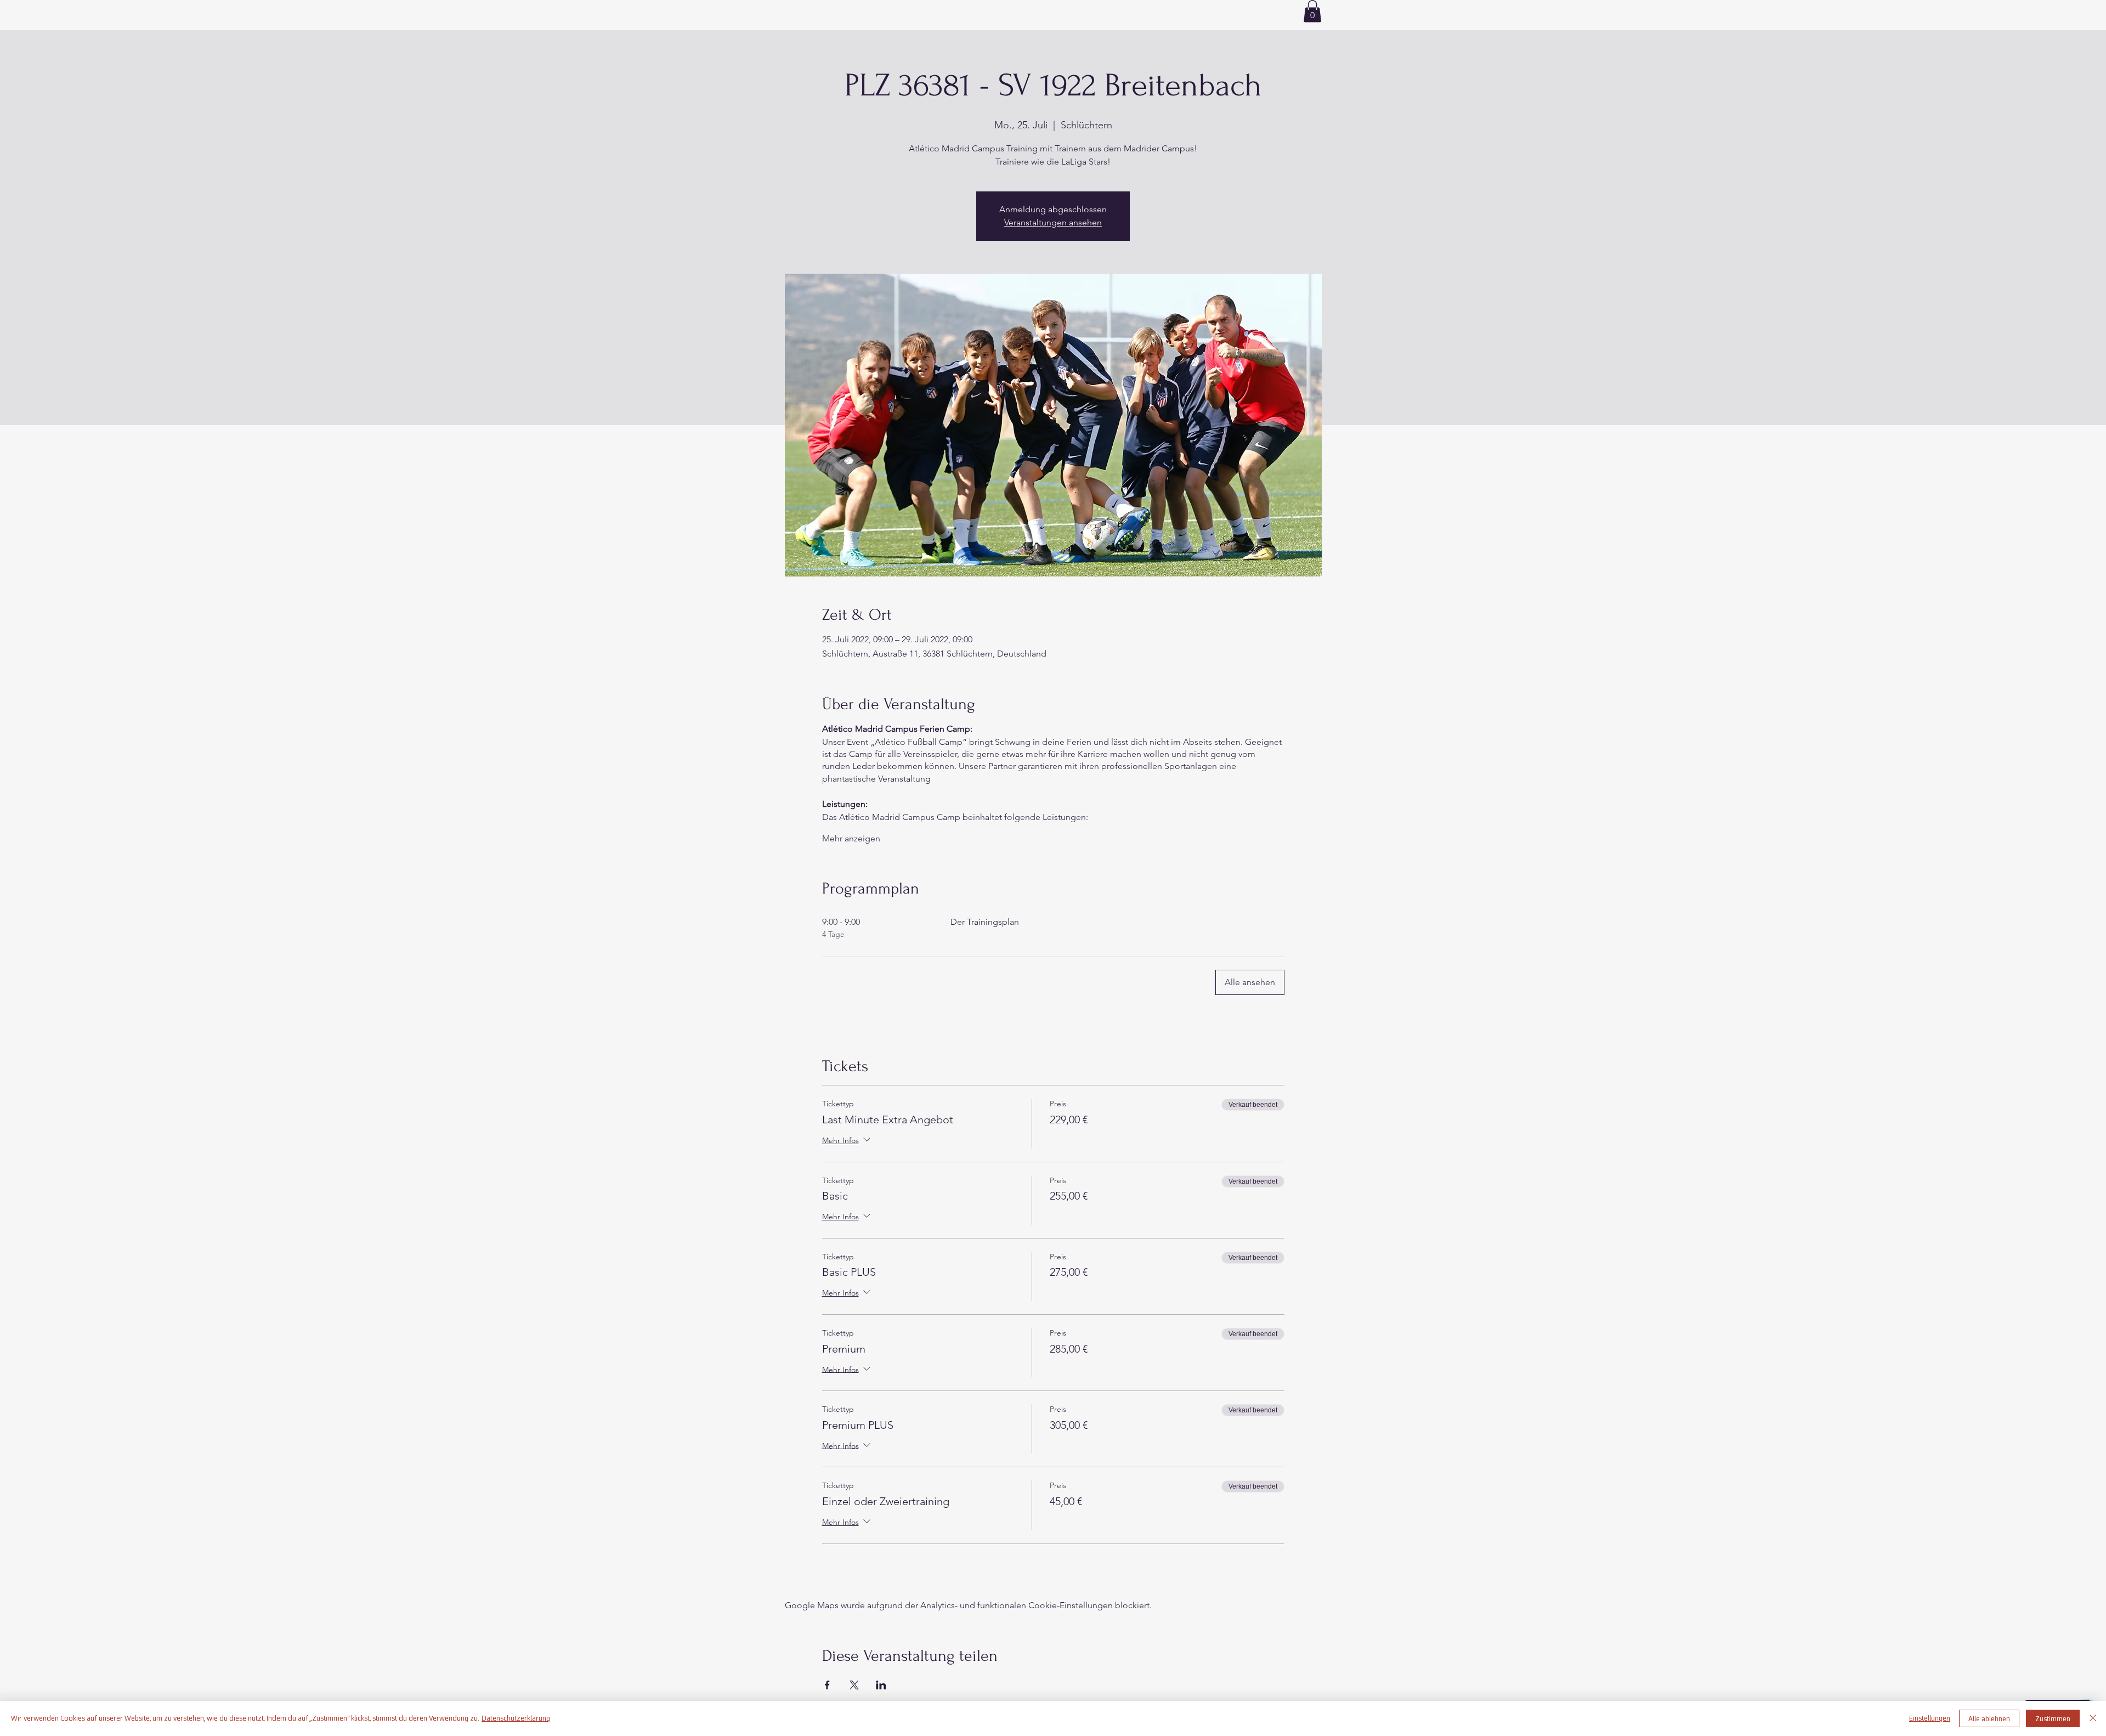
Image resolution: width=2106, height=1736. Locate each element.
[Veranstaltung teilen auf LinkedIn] (881, 1685)
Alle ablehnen (1989, 1719)
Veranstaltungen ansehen (1053, 222)
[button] (1312, 11)
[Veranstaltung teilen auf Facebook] (827, 1685)
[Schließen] (2093, 1718)
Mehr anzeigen (851, 838)
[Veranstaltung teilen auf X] (854, 1685)
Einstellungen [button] (1930, 1718)
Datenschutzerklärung (516, 1718)
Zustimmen (2053, 1719)
